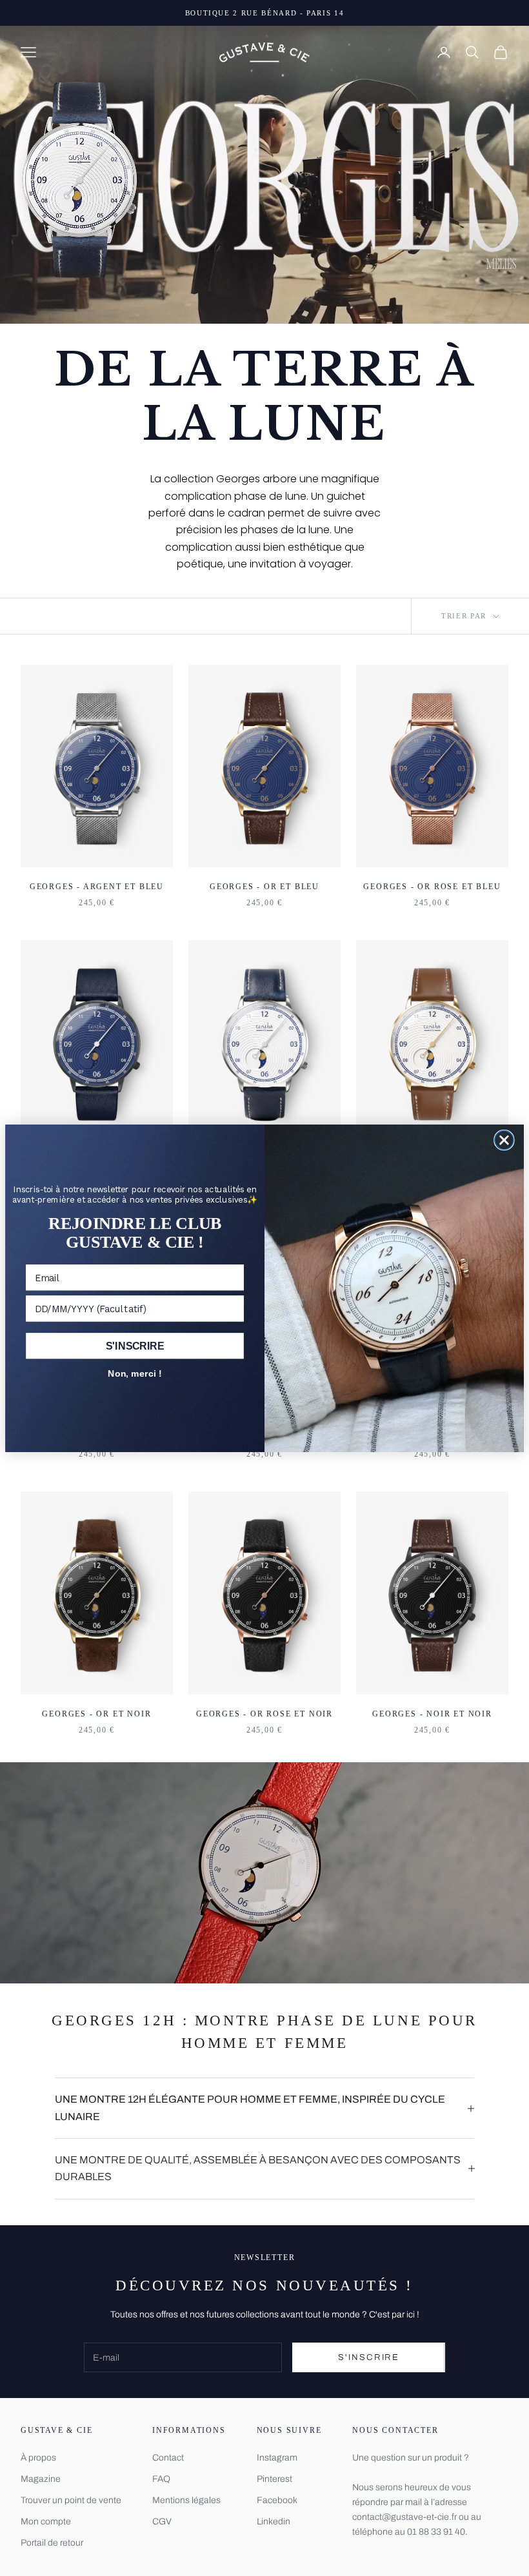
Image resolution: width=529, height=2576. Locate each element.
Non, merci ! (135, 1373)
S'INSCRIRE (135, 1346)
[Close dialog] (504, 1140)
